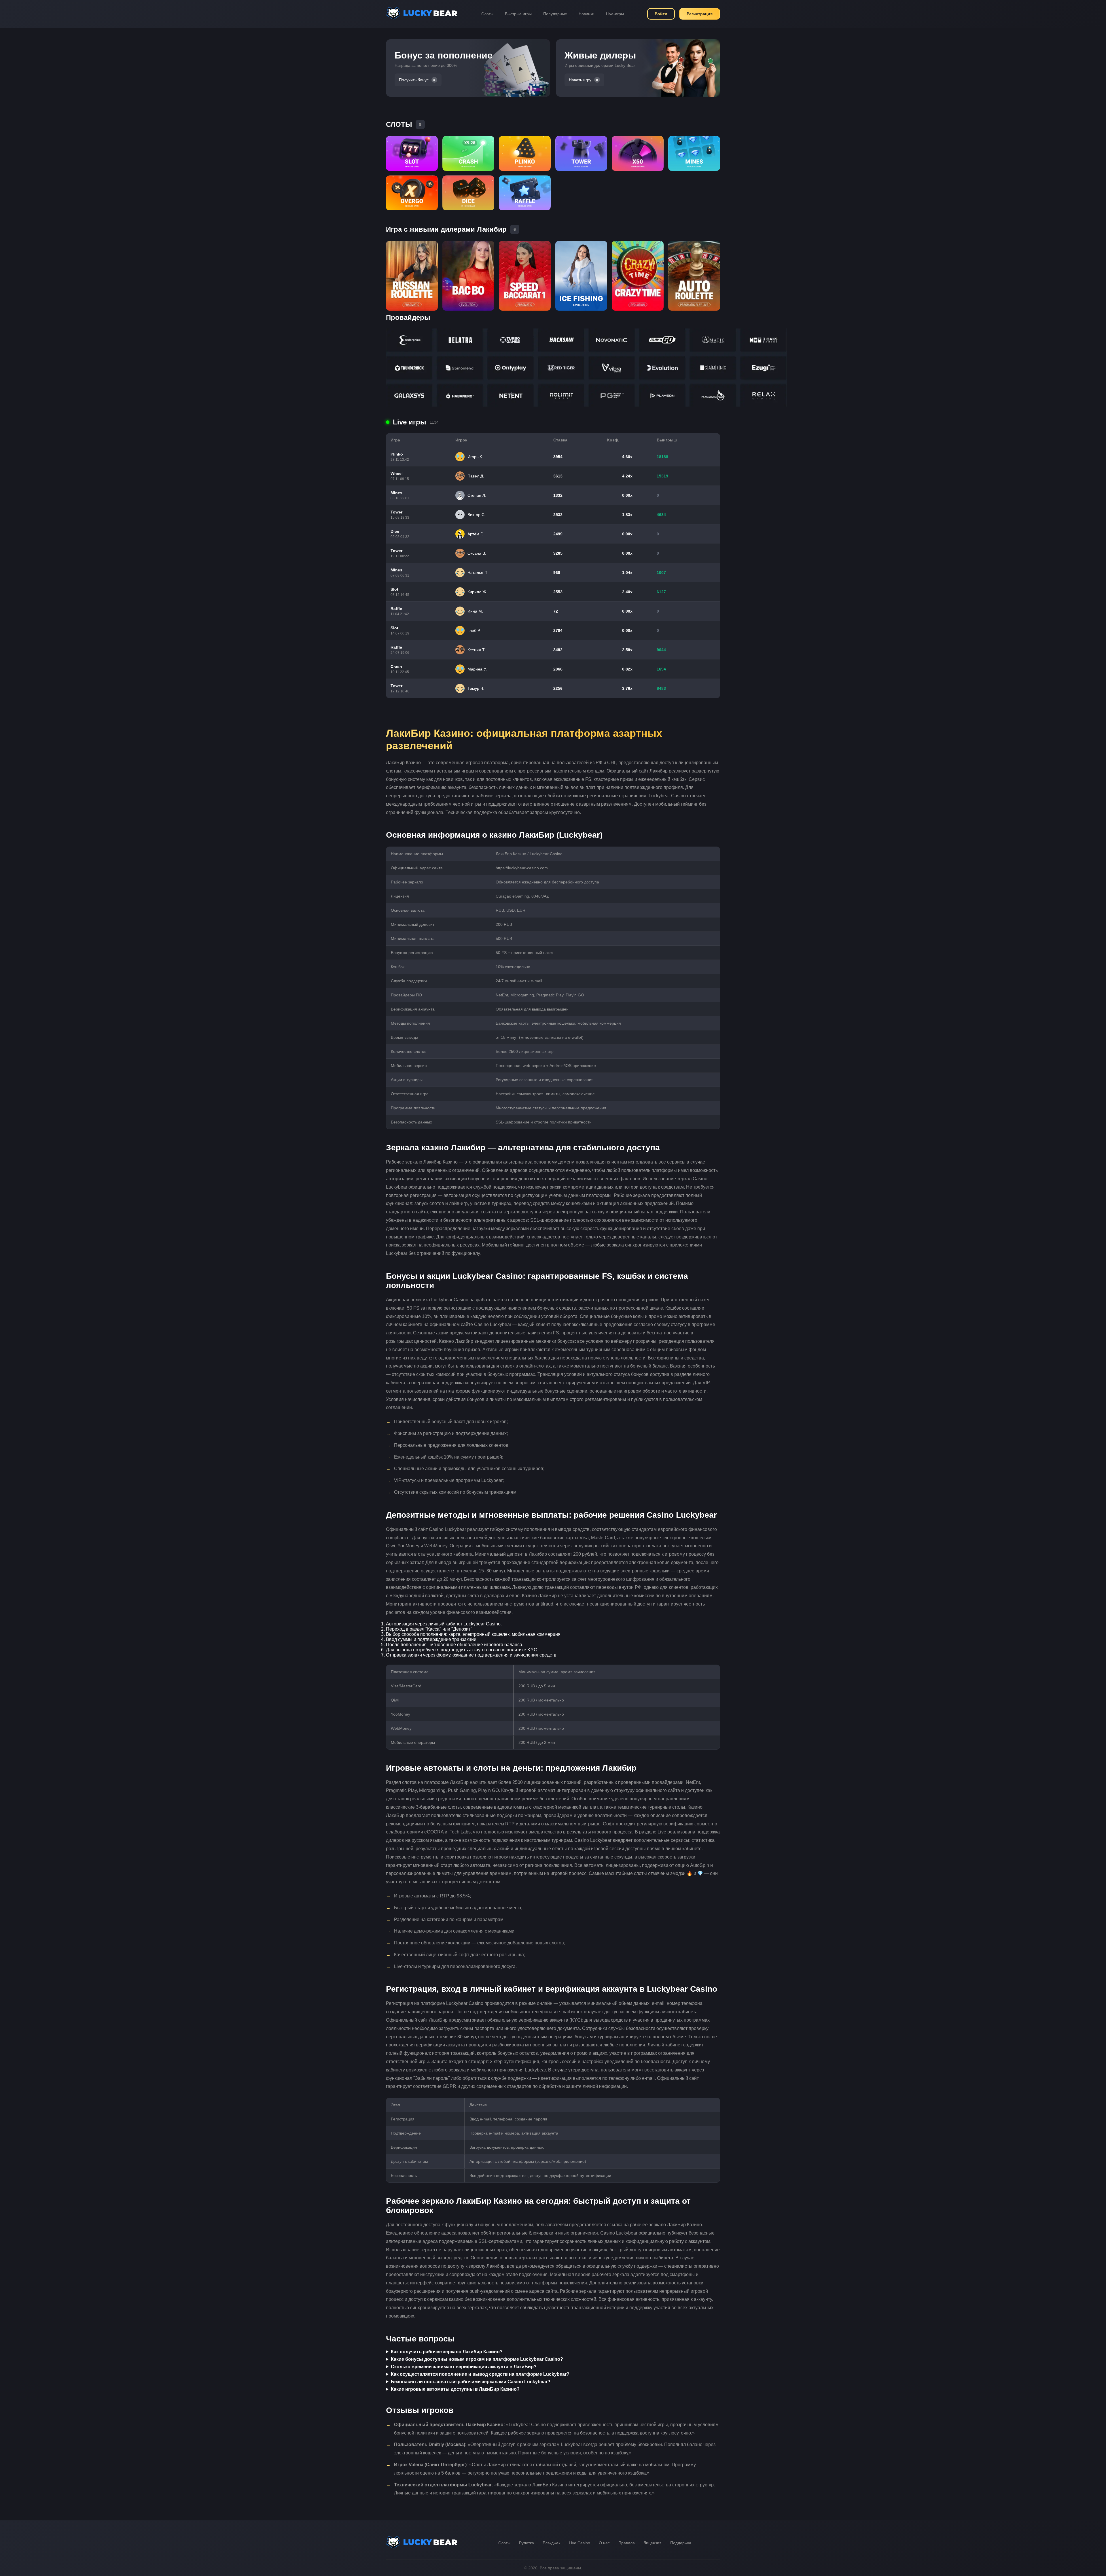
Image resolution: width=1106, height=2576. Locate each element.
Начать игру (580, 80)
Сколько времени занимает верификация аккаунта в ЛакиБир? (464, 2367)
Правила (627, 2543)
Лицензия (653, 2543)
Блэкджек (551, 2543)
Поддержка (681, 2543)
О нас (604, 2543)
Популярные (555, 14)
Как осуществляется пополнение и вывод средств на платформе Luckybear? (480, 2374)
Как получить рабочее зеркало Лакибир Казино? (447, 2352)
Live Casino (579, 2543)
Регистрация (700, 14)
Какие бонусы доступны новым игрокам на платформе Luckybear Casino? (477, 2359)
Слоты (487, 14)
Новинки (587, 14)
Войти (661, 14)
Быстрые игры (518, 14)
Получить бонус (414, 80)
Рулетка (527, 2543)
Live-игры (615, 14)
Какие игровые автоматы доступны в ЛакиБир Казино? (455, 2389)
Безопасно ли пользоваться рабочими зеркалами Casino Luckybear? (471, 2382)
